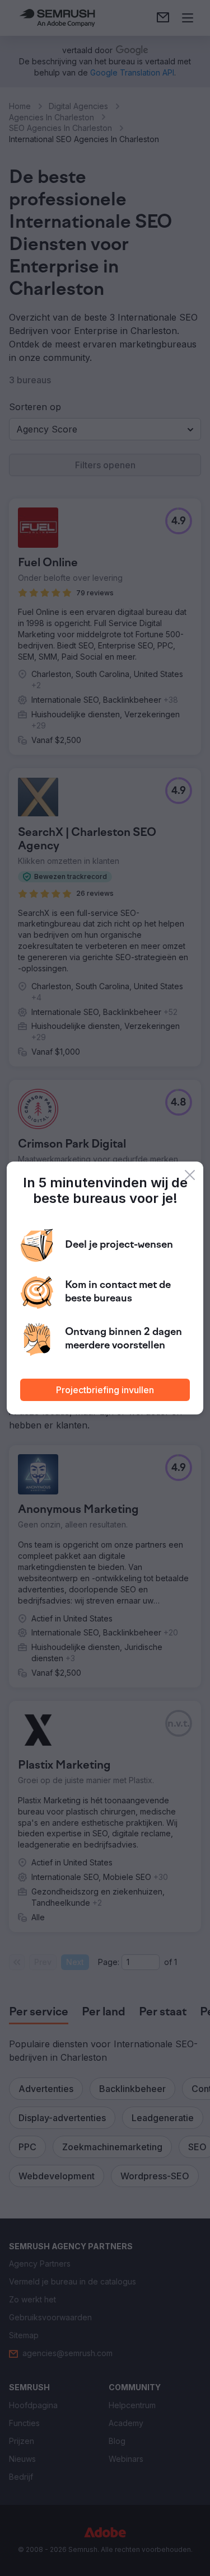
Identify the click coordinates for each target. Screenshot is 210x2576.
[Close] (190, 1175)
